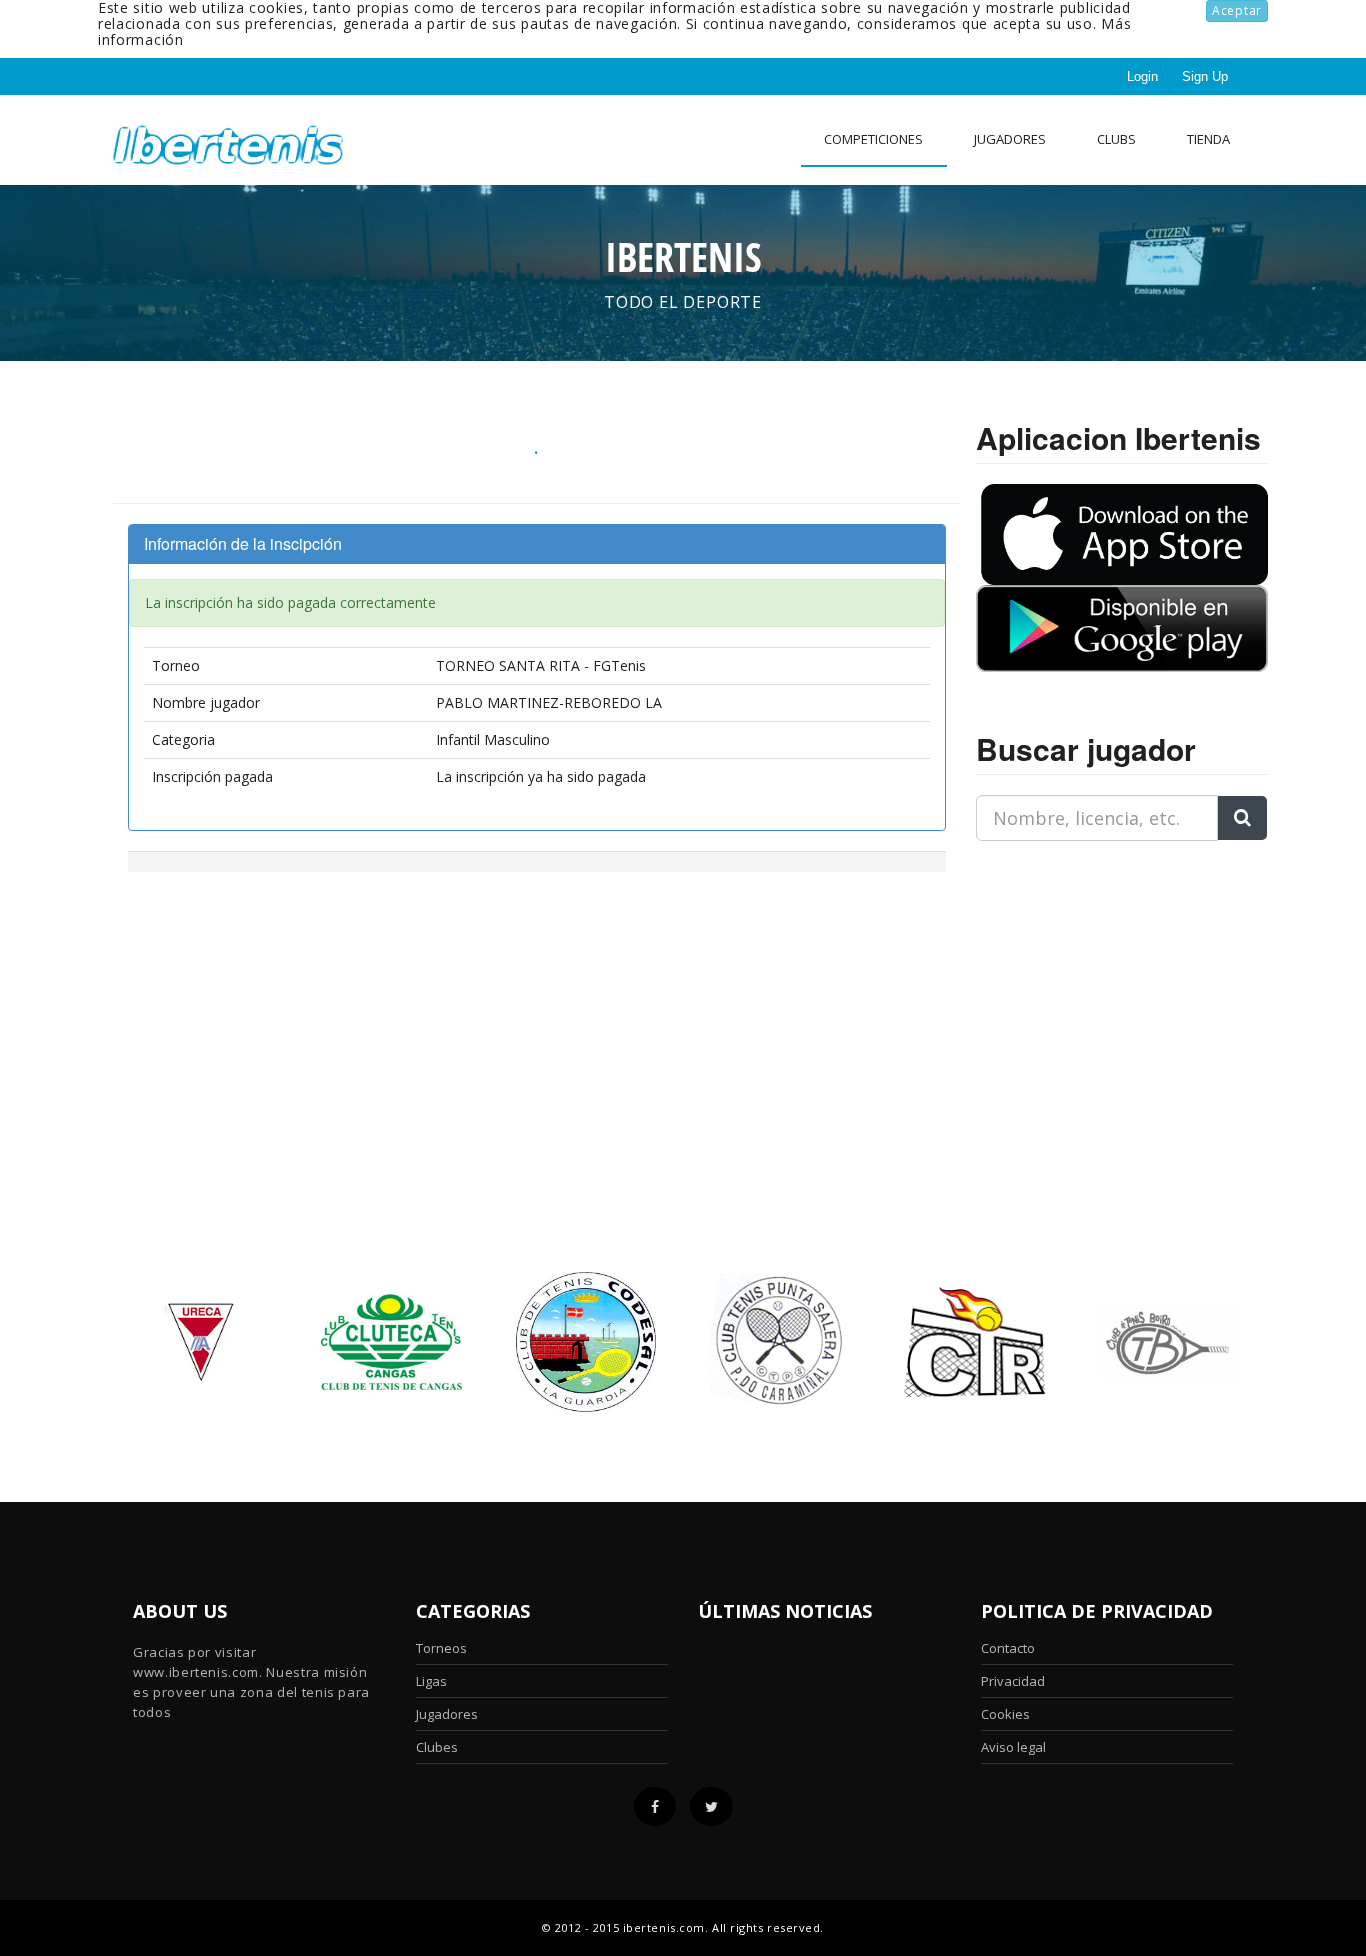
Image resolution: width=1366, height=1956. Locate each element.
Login (1142, 76)
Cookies (1005, 1714)
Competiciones (873, 139)
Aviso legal (1013, 1747)
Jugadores (1010, 139)
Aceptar (1237, 10)
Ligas (431, 1681)
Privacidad (1013, 1681)
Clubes (437, 1747)
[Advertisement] (1101, 982)
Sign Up (1205, 76)
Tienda (1208, 139)
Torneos (441, 1648)
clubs (1116, 139)
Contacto (1008, 1648)
